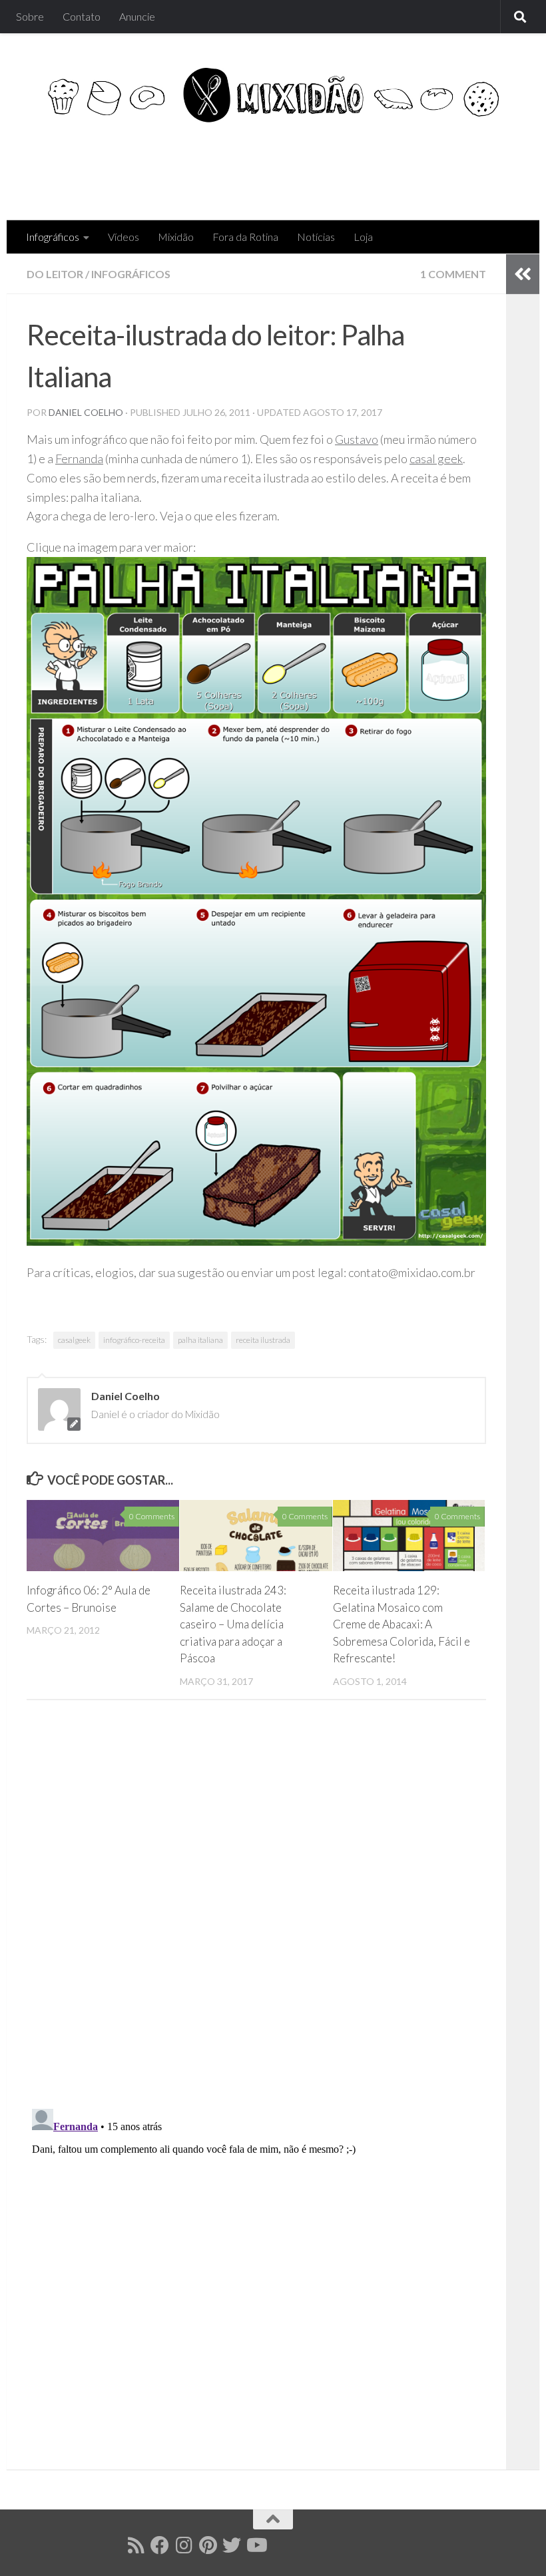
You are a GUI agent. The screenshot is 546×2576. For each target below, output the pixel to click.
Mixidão (176, 237)
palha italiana (200, 1340)
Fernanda (79, 459)
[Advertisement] (277, 166)
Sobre (30, 16)
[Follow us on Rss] (136, 2545)
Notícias (316, 237)
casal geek (436, 459)
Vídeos (124, 237)
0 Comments (152, 1516)
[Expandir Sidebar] (523, 274)
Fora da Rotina (245, 237)
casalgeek (74, 1340)
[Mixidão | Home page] (273, 95)
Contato (82, 16)
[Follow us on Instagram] (184, 2545)
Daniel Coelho (86, 412)
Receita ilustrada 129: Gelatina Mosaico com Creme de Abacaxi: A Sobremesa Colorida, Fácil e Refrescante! (402, 1624)
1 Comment (453, 274)
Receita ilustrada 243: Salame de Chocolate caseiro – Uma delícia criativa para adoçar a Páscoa (233, 1624)
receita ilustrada (263, 1340)
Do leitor (55, 274)
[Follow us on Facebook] (160, 2545)
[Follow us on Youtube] (256, 2545)
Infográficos (53, 237)
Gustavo (357, 439)
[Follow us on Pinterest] (208, 2545)
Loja (363, 237)
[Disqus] (256, 1909)
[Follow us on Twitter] (232, 2545)
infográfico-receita (134, 1340)
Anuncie (137, 16)
